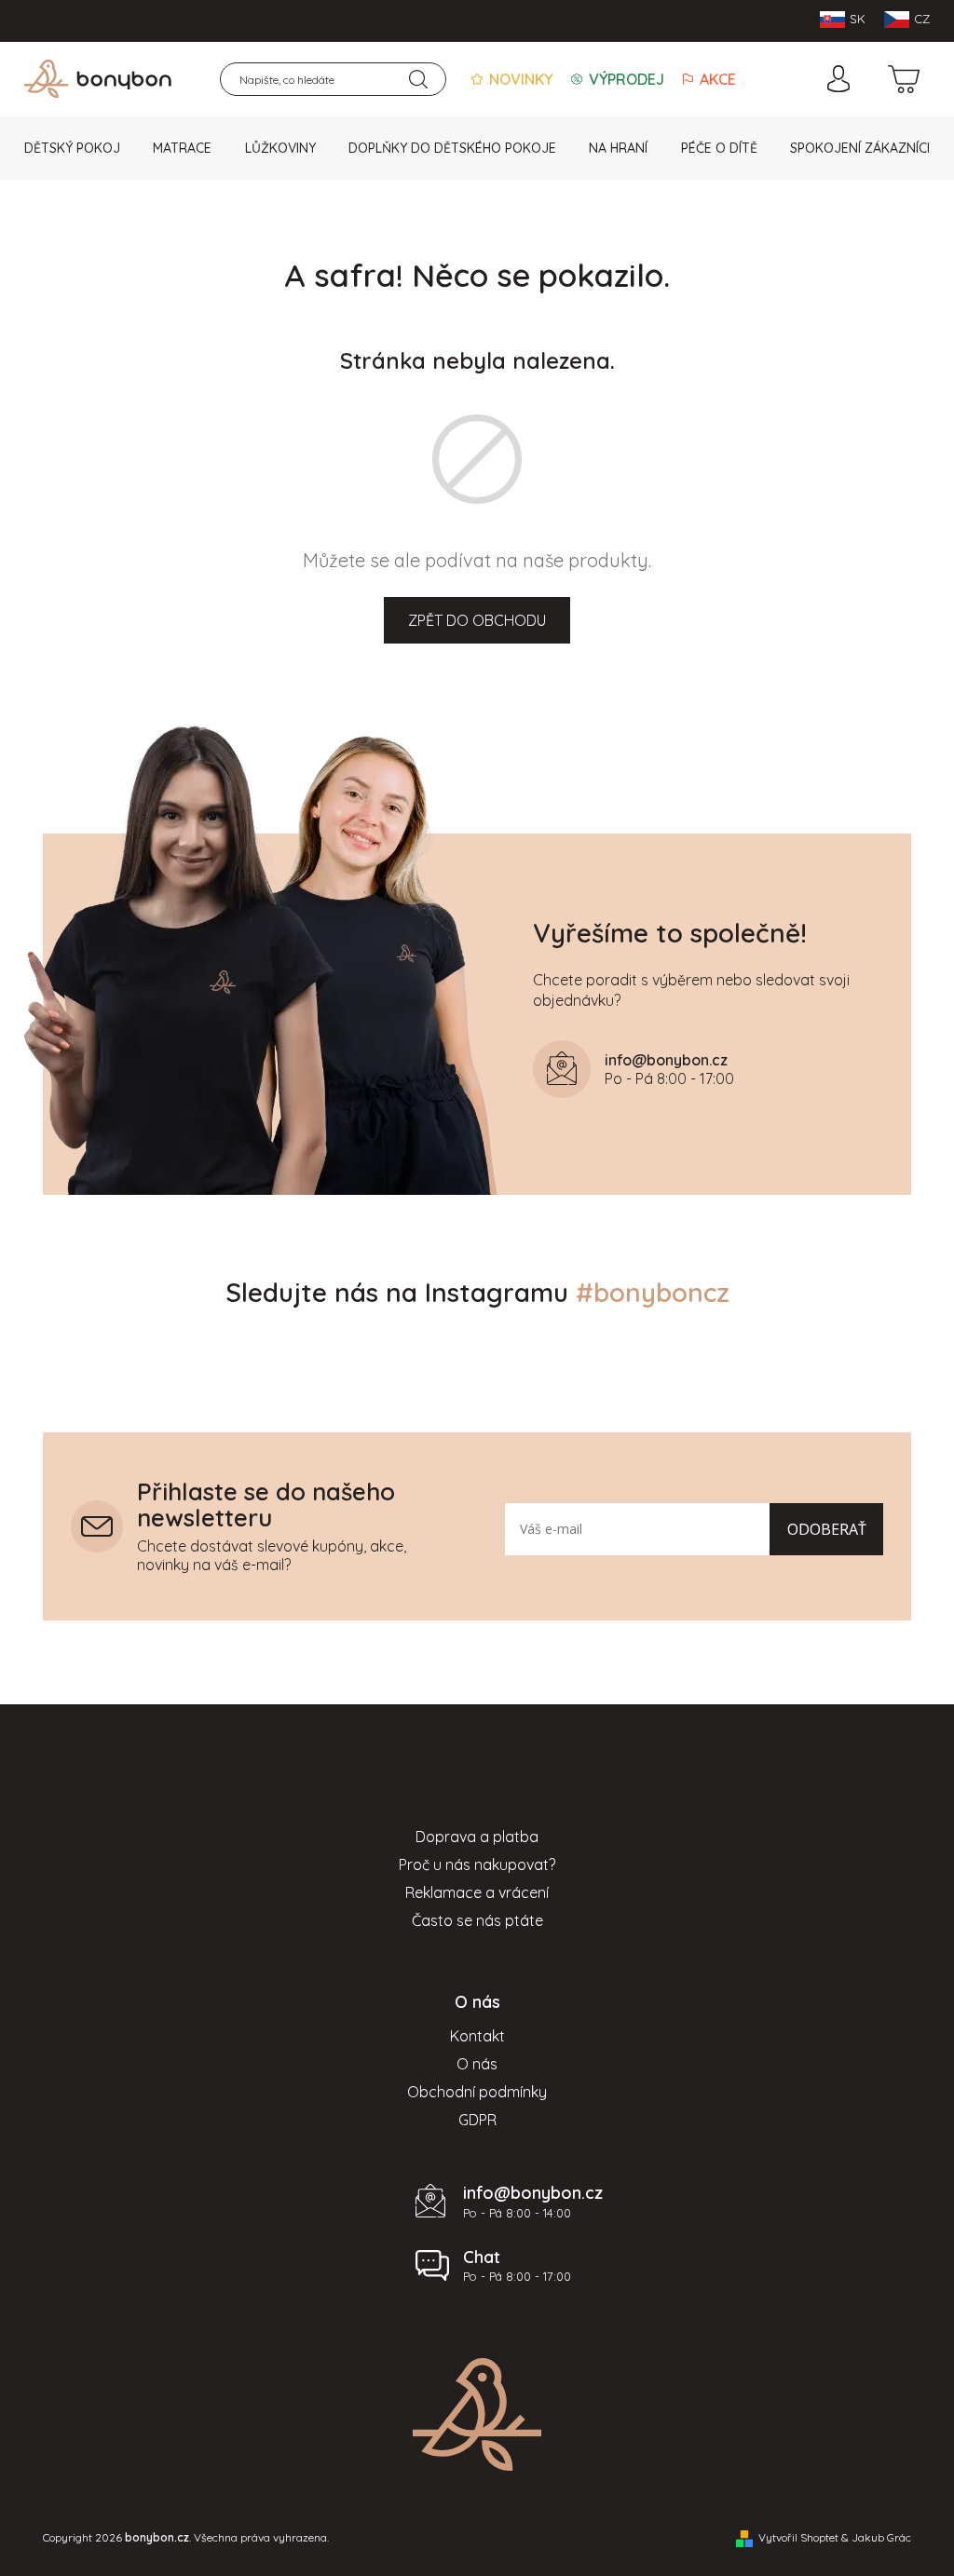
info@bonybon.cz (533, 2193)
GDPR (477, 2120)
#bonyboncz (653, 1292)
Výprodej (625, 79)
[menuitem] (72, 148)
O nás (477, 2064)
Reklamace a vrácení (477, 1892)
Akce (716, 79)
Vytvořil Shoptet (798, 2537)
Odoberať (827, 1529)
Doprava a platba (477, 1837)
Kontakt (477, 2036)
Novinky (519, 79)
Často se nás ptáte (477, 1920)
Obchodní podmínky (477, 2092)
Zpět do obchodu (477, 620)
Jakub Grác (881, 2537)
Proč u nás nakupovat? (477, 1864)
